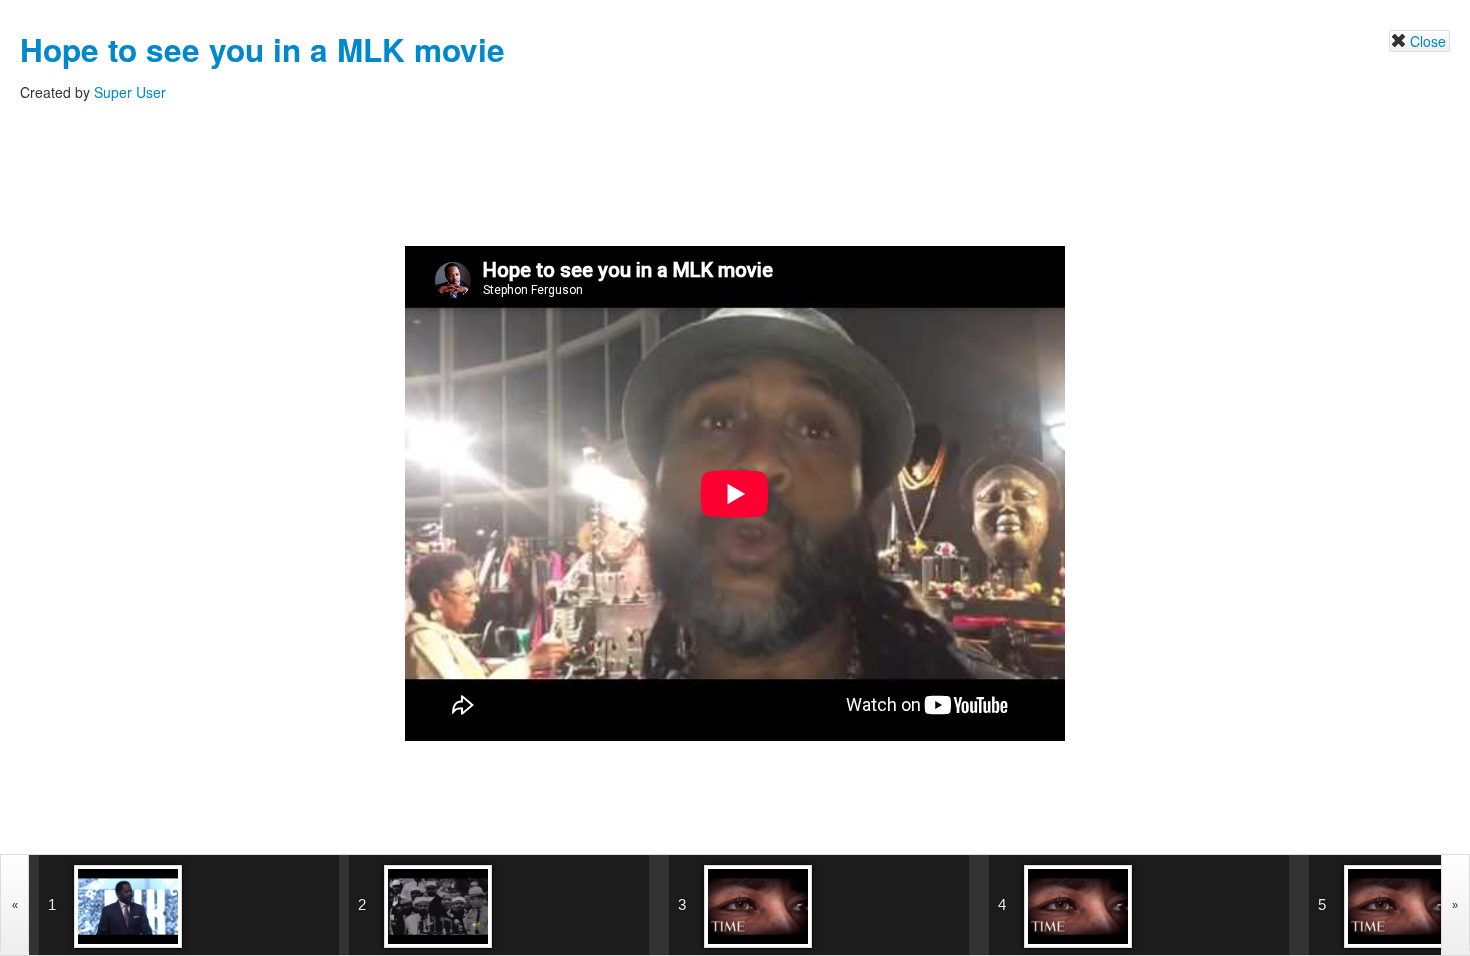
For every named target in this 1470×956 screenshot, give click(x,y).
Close (1428, 41)
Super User (130, 92)
